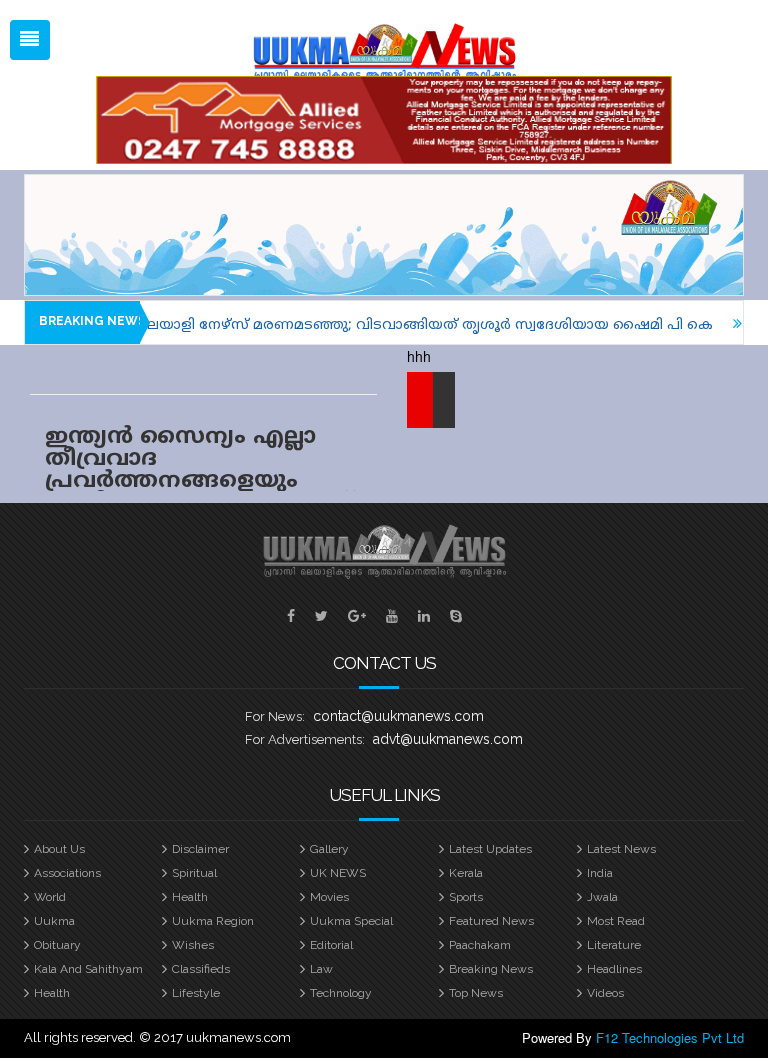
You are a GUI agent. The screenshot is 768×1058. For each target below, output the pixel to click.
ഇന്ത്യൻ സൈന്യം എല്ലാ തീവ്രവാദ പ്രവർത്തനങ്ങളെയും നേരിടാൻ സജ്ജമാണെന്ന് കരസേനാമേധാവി (199, 481)
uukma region (213, 921)
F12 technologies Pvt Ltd (670, 1037)
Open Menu (30, 40)
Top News (476, 993)
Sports (466, 897)
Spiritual (194, 873)
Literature (614, 945)
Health (190, 897)
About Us (59, 849)
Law (321, 969)
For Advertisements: (305, 739)
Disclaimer (200, 849)
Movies (329, 897)
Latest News (621, 849)
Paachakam (480, 945)
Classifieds (201, 969)
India (600, 873)
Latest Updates (490, 849)
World (50, 897)
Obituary (57, 945)
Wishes (193, 945)
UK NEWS (338, 873)
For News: (275, 716)
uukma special (351, 921)
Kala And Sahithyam (88, 969)
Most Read (616, 921)
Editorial (331, 945)
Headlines (614, 969)
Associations (67, 873)
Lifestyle (196, 993)
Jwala (602, 897)
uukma (54, 921)
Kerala (466, 873)
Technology (341, 993)
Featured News (491, 921)
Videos (605, 993)
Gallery (329, 849)
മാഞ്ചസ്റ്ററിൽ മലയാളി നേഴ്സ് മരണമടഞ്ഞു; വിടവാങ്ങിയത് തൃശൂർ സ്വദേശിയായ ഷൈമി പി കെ (347, 325)
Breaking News (491, 969)
